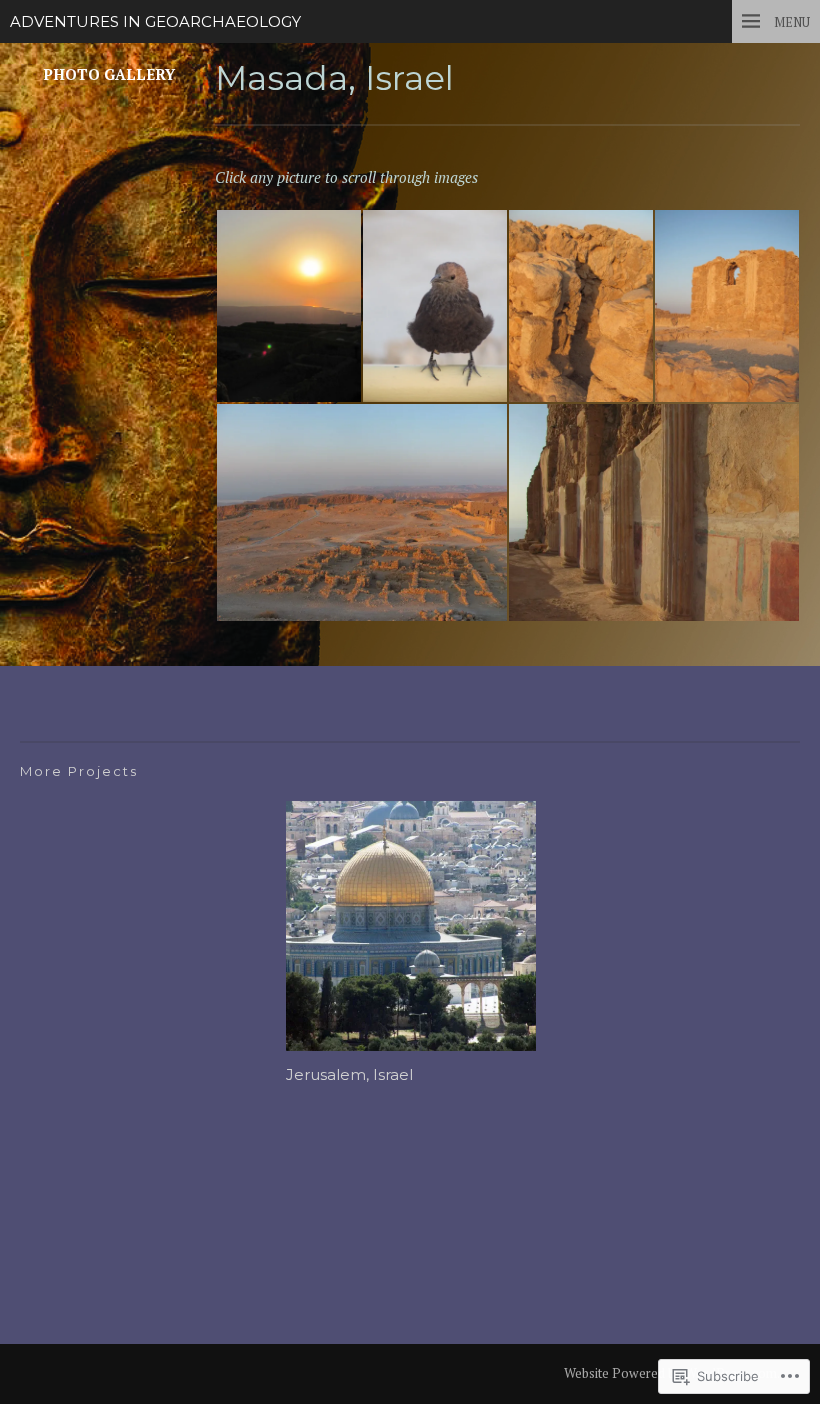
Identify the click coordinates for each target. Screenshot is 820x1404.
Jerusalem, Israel (349, 1075)
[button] (288, 306)
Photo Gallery (109, 74)
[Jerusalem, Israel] (411, 928)
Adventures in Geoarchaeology (155, 22)
